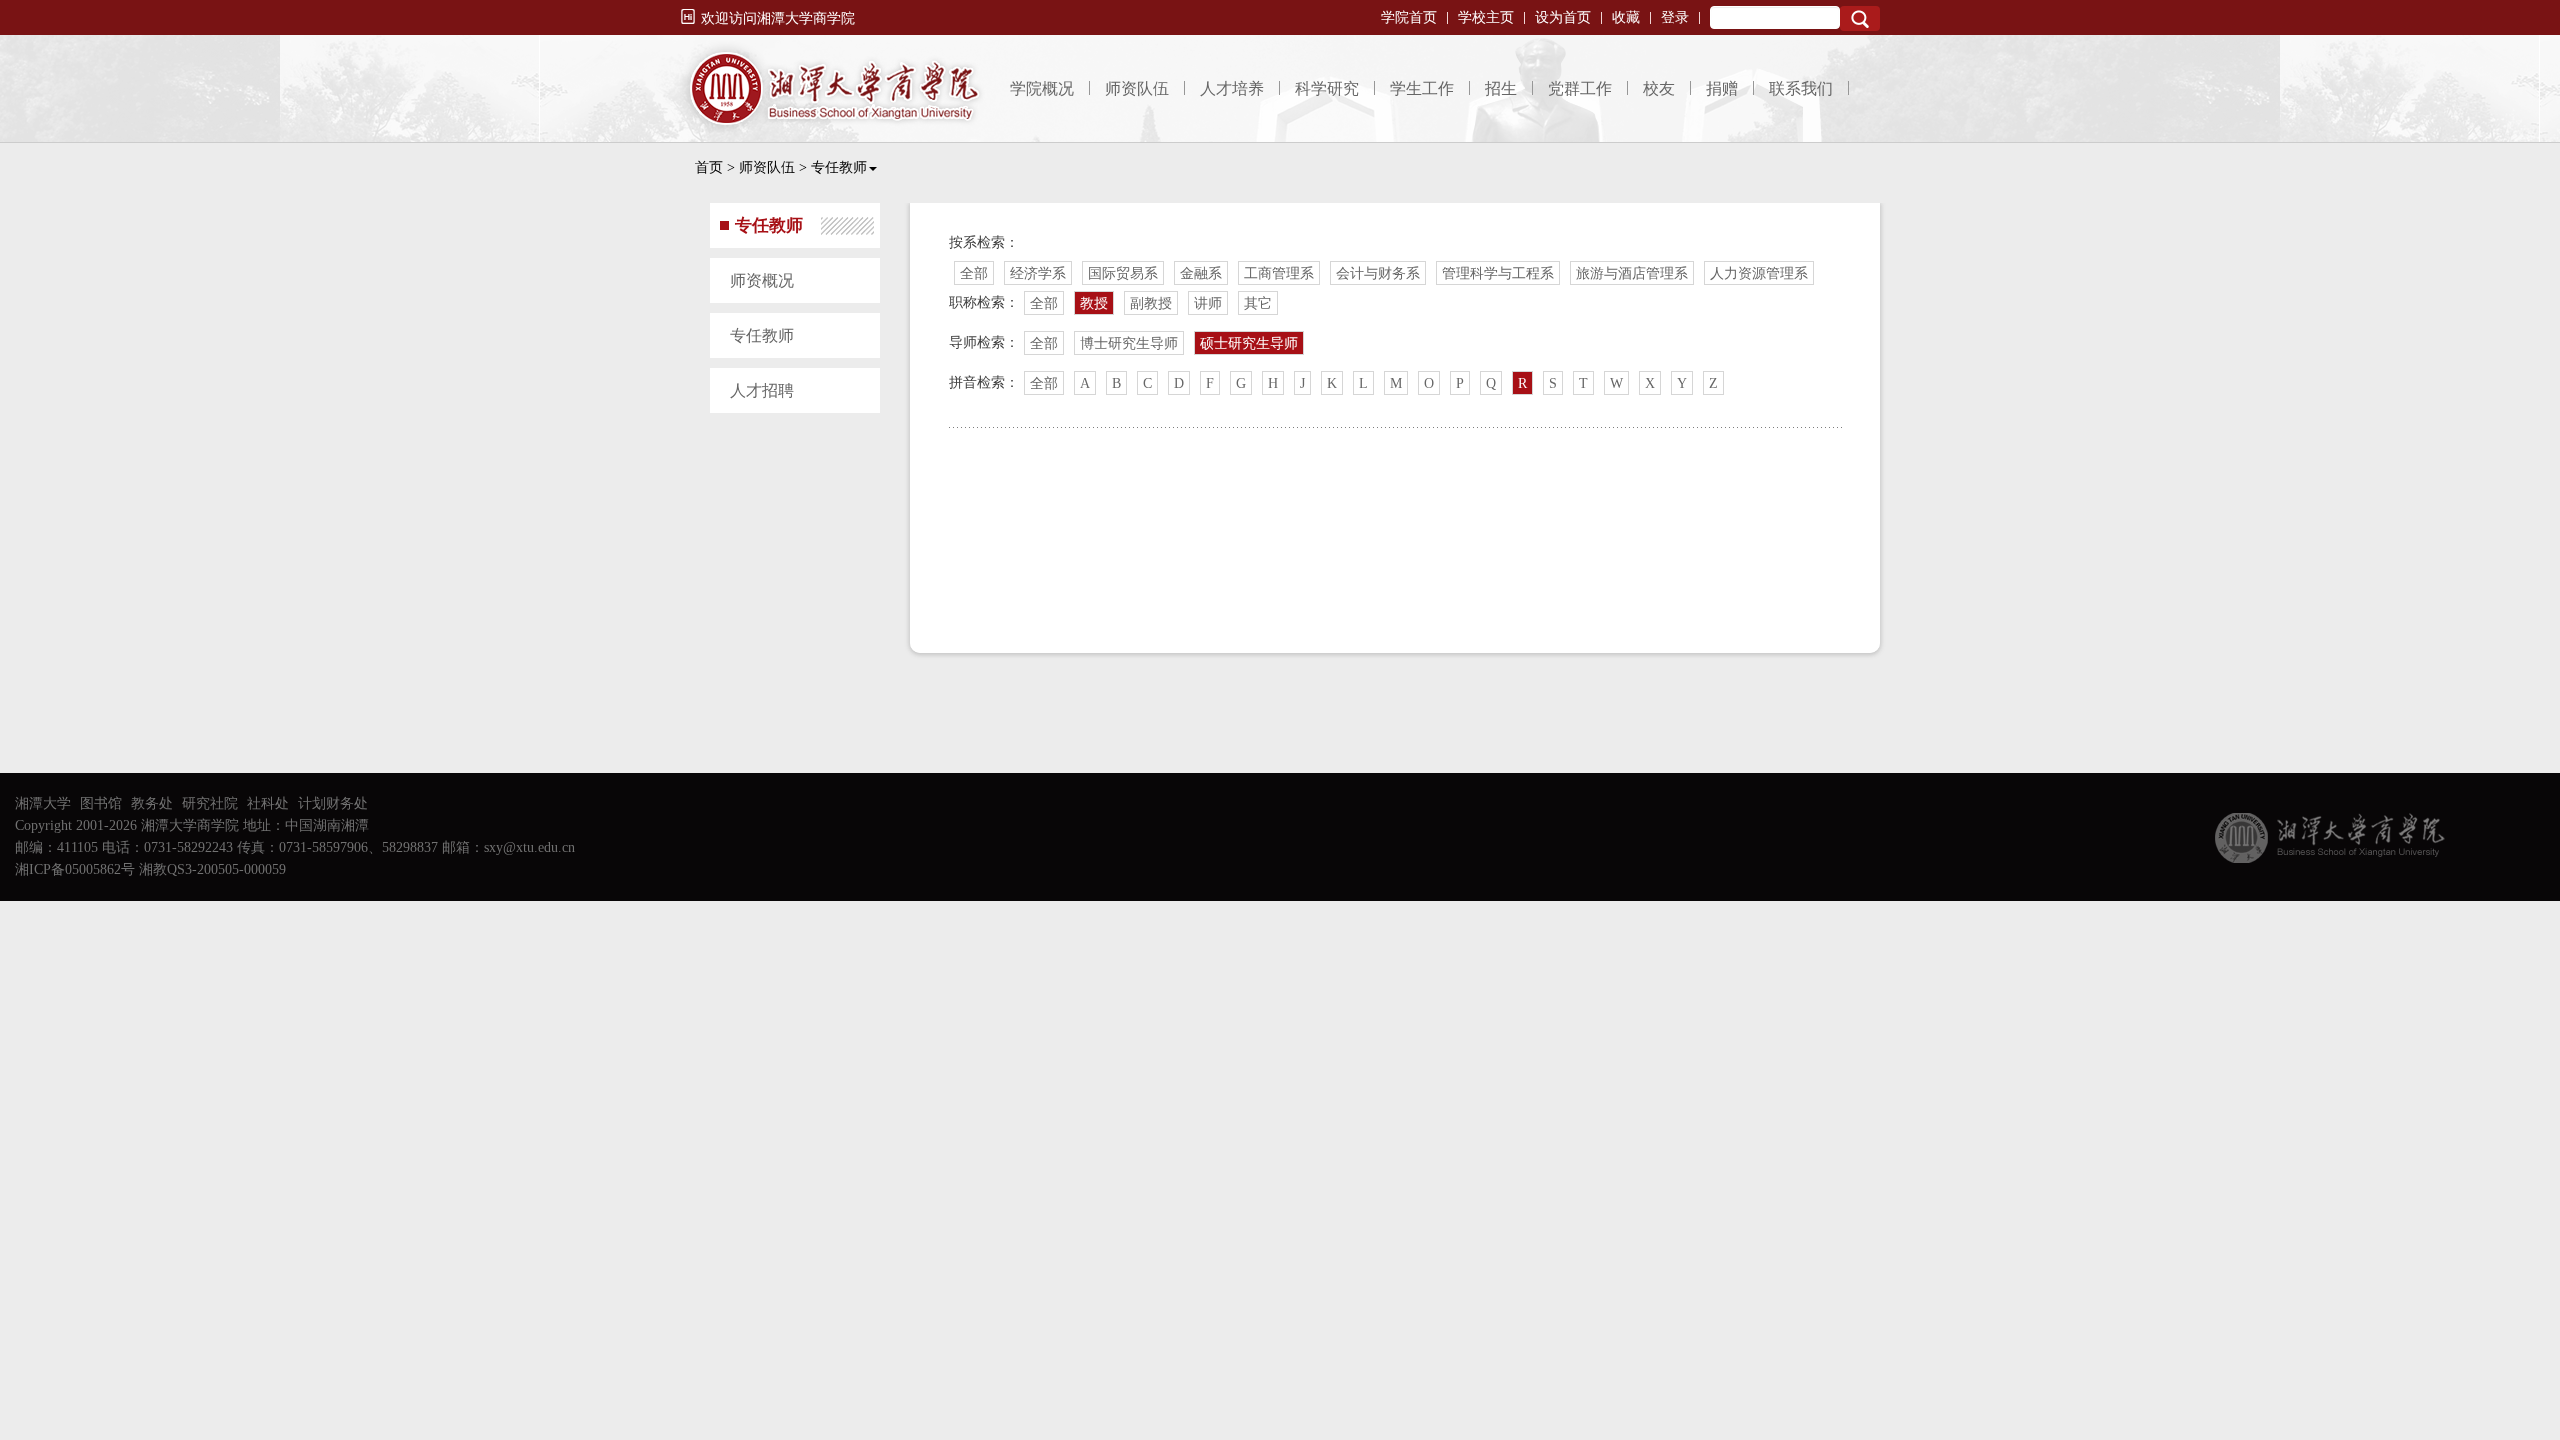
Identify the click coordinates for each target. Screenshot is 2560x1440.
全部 (974, 273)
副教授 (1151, 303)
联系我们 (1801, 88)
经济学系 (1038, 273)
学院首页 (1409, 17)
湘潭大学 (43, 803)
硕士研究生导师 (1249, 343)
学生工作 (1422, 88)
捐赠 (1722, 88)
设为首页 (1563, 17)
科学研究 (1327, 88)
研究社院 (210, 803)
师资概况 (762, 280)
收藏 (1626, 17)
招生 (1501, 88)
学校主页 (1486, 17)
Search (1860, 18)
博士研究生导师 (1129, 343)
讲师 (1208, 303)
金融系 (1201, 273)
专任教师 (839, 167)
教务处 (152, 803)
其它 (1258, 303)
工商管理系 (1279, 273)
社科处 (268, 803)
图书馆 (101, 803)
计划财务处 (333, 803)
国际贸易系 (1123, 273)
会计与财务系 (1378, 273)
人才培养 (1232, 88)
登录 (1675, 17)
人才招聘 (762, 390)
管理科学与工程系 (1498, 273)
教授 (1094, 303)
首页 (709, 167)
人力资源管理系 (1759, 273)
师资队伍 (1137, 88)
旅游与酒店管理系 (1632, 273)
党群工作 (1580, 88)
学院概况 (1042, 88)
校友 (1659, 88)
